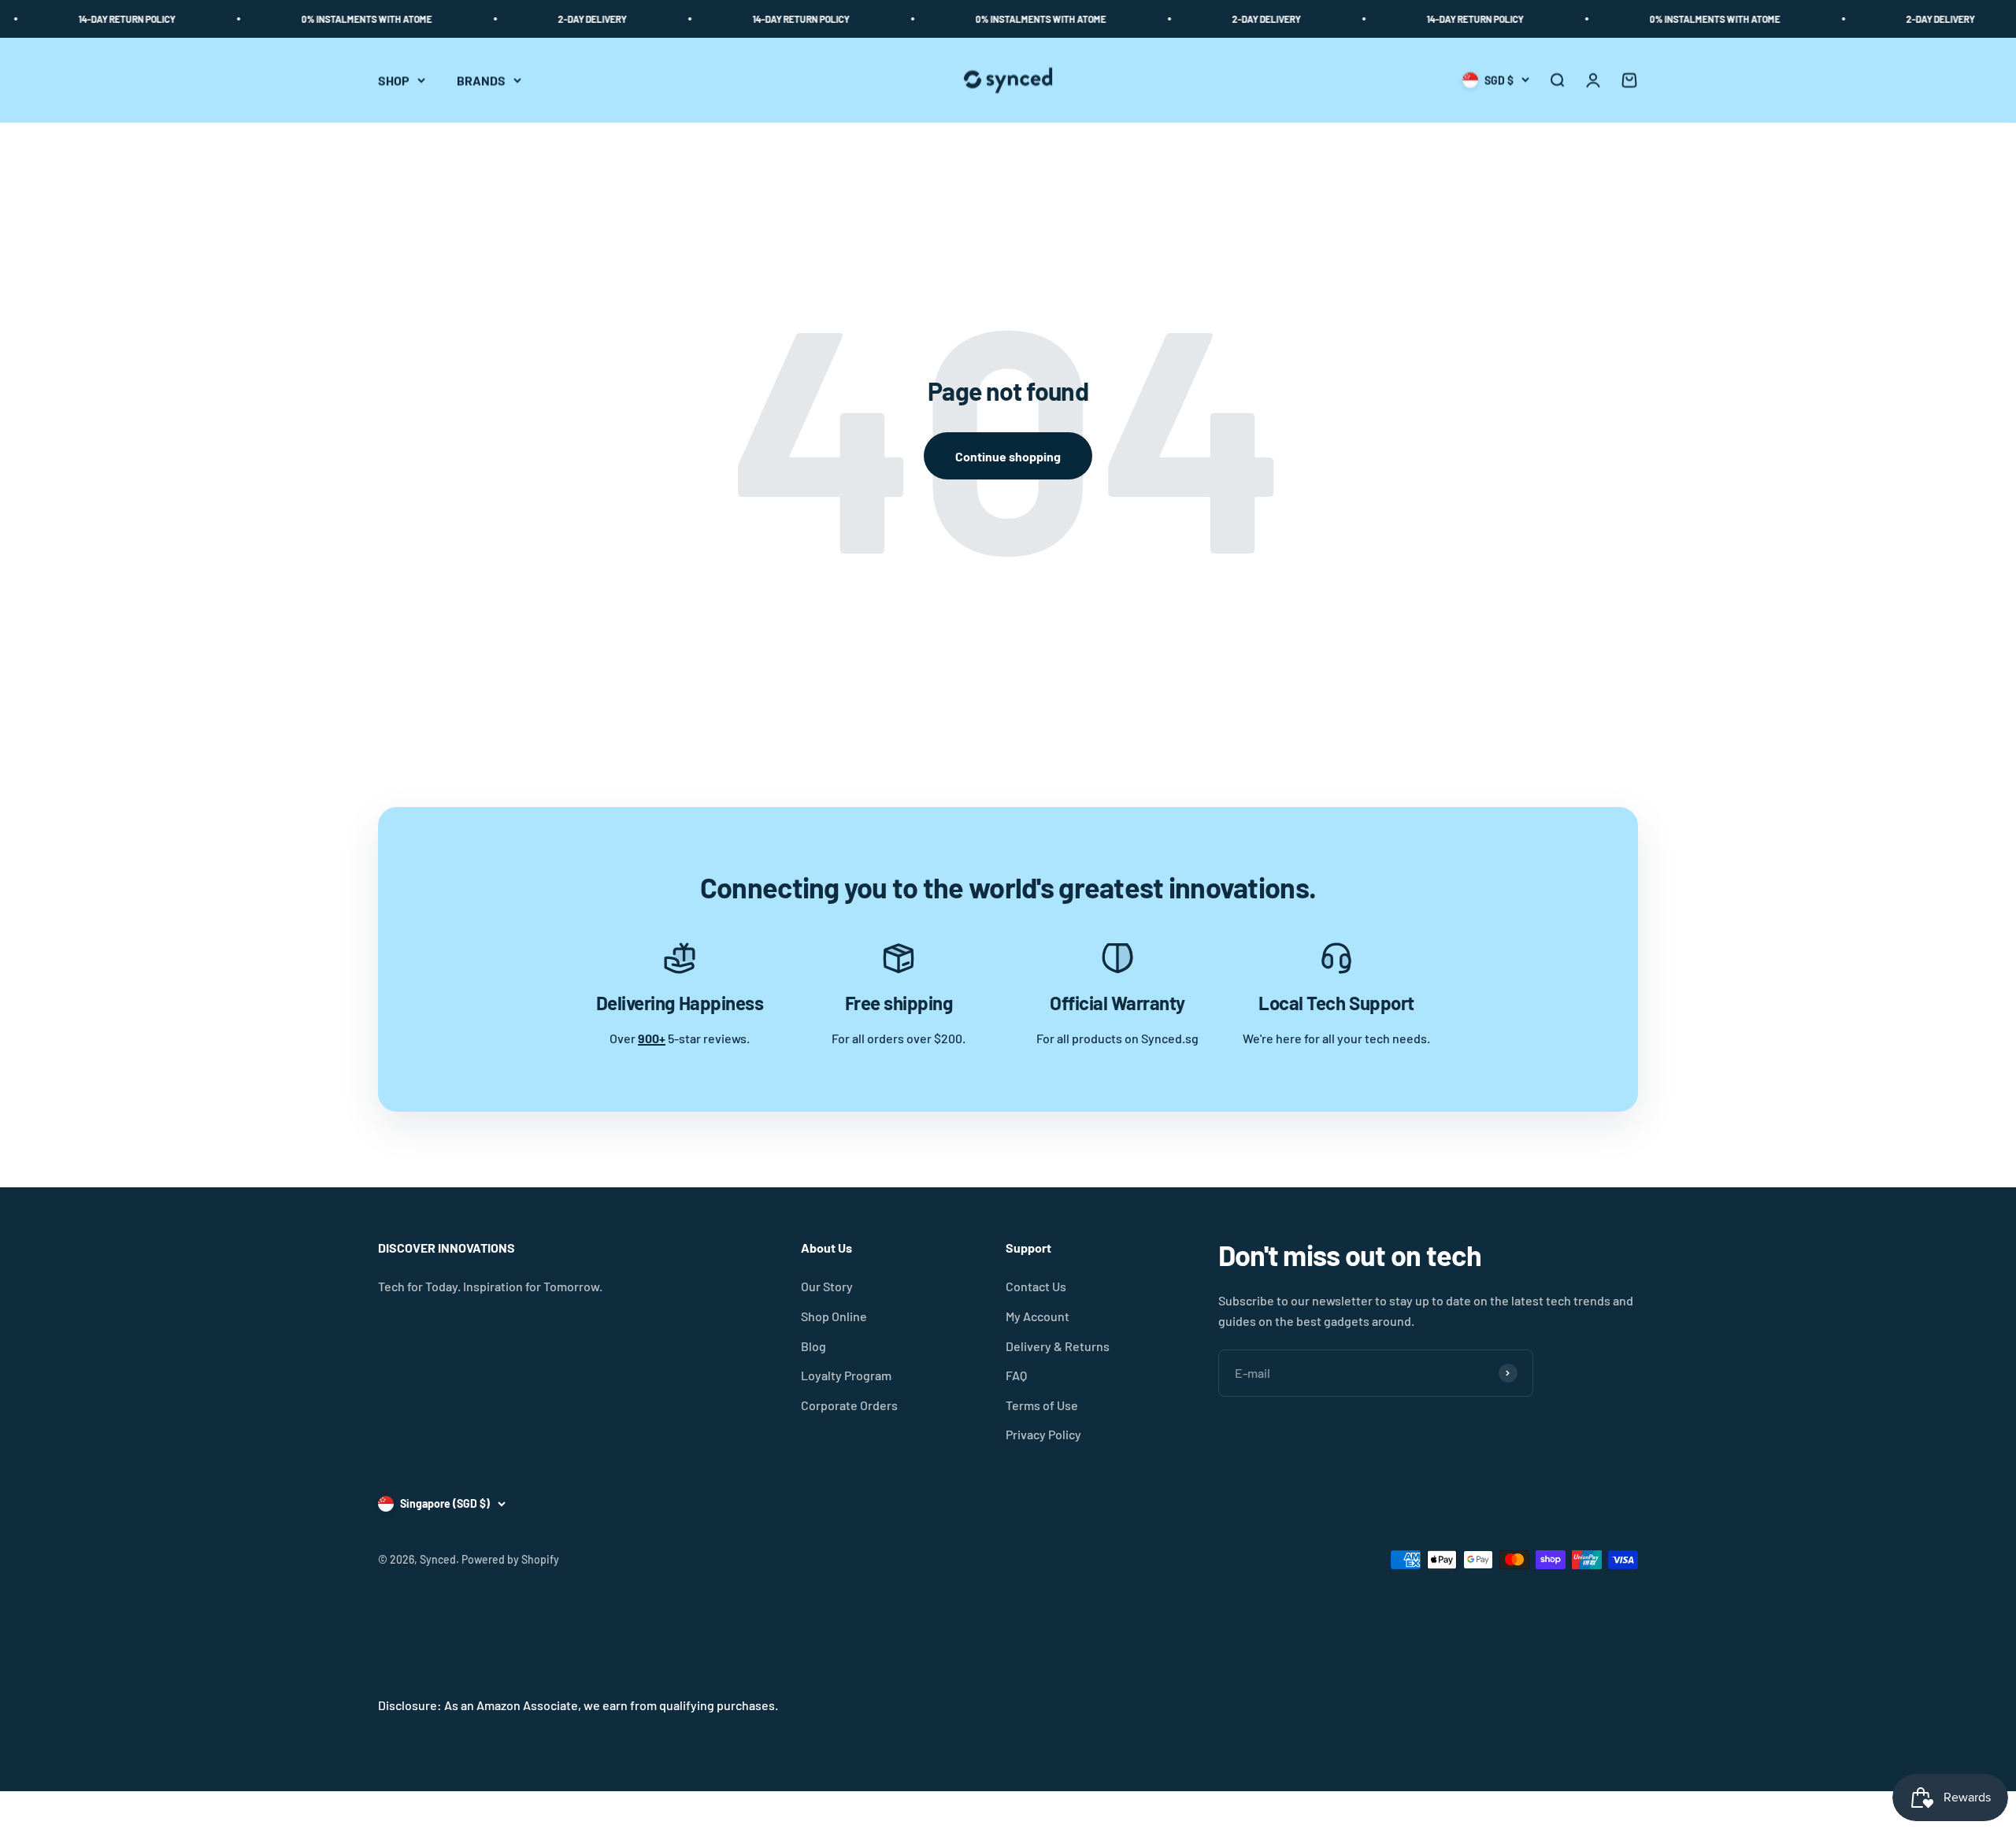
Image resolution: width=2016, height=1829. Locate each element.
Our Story (827, 1286)
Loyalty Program (846, 1375)
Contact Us (1036, 1286)
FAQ (1016, 1375)
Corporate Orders (849, 1405)
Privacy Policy (1043, 1434)
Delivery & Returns (1058, 1346)
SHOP (394, 80)
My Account (1038, 1316)
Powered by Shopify (510, 1559)
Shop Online (834, 1316)
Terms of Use (1042, 1405)
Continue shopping (1008, 456)
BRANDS (481, 80)
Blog (813, 1346)
